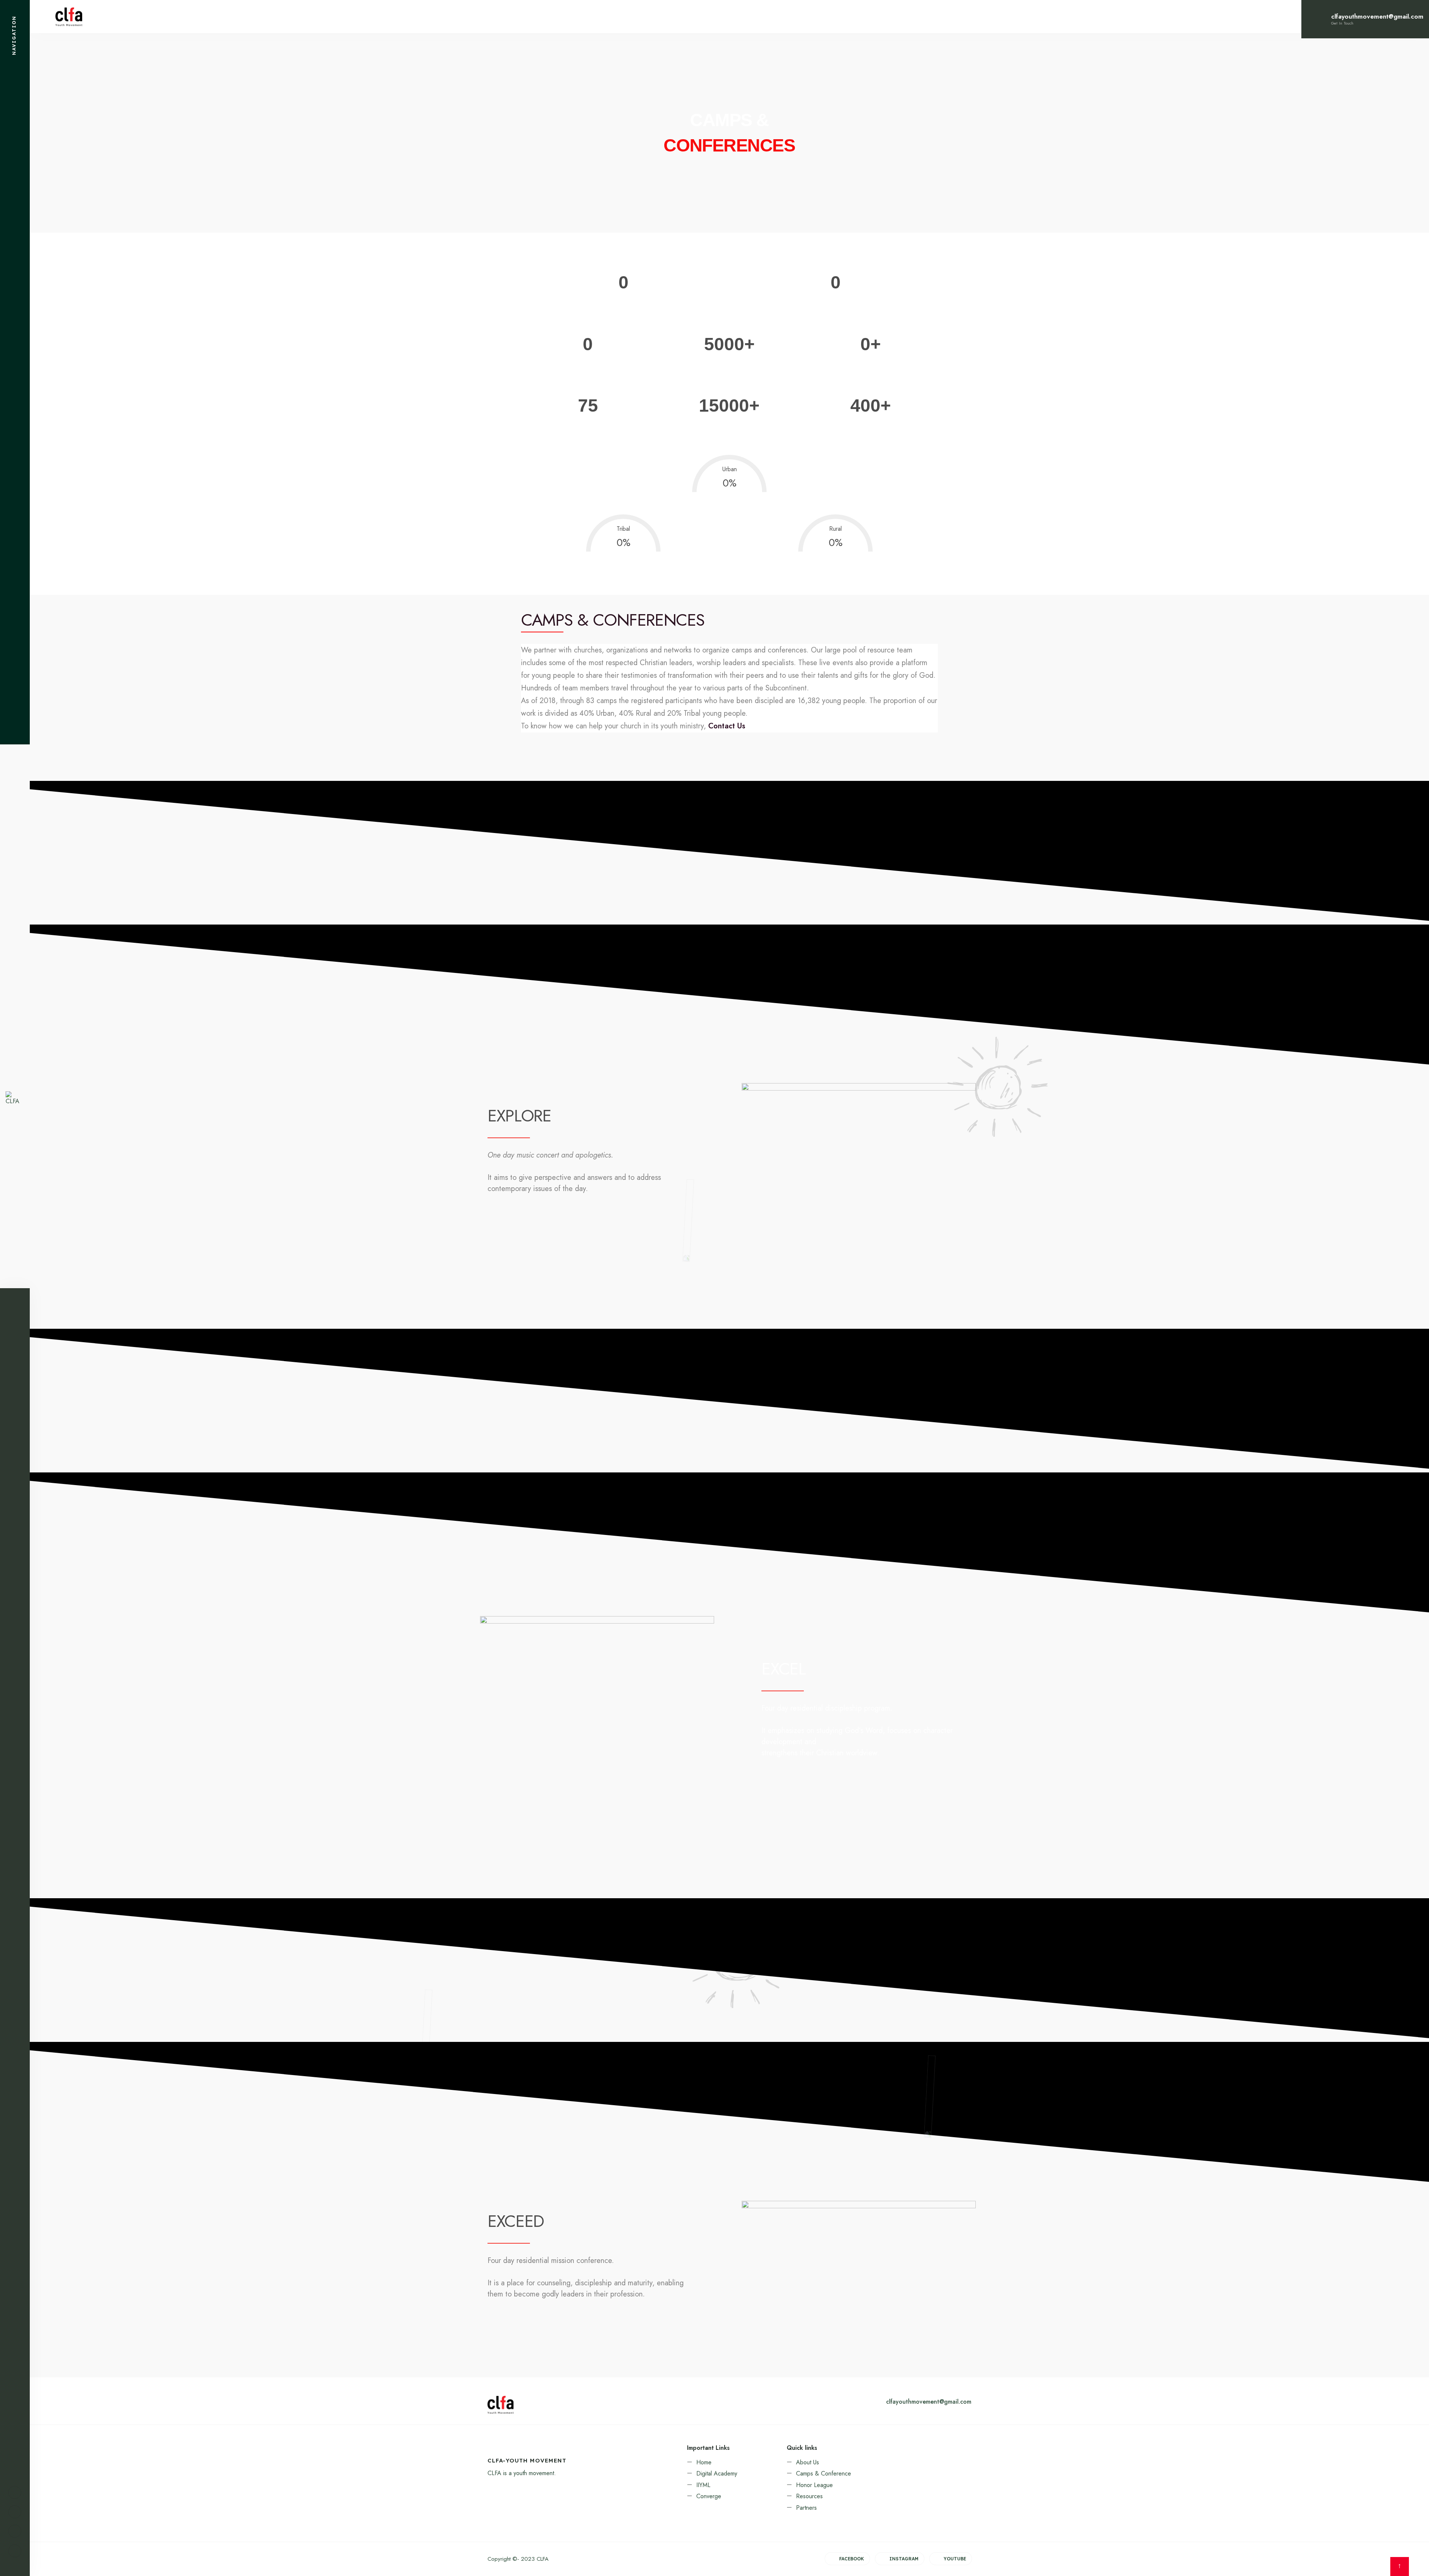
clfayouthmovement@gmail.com (929, 2402)
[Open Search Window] (15, 2551)
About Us (808, 2462)
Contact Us (727, 726)
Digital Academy (717, 2473)
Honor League (814, 2485)
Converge (709, 2496)
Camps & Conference (824, 2473)
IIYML (703, 2485)
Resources (809, 2496)
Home (704, 2462)
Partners (806, 2508)
